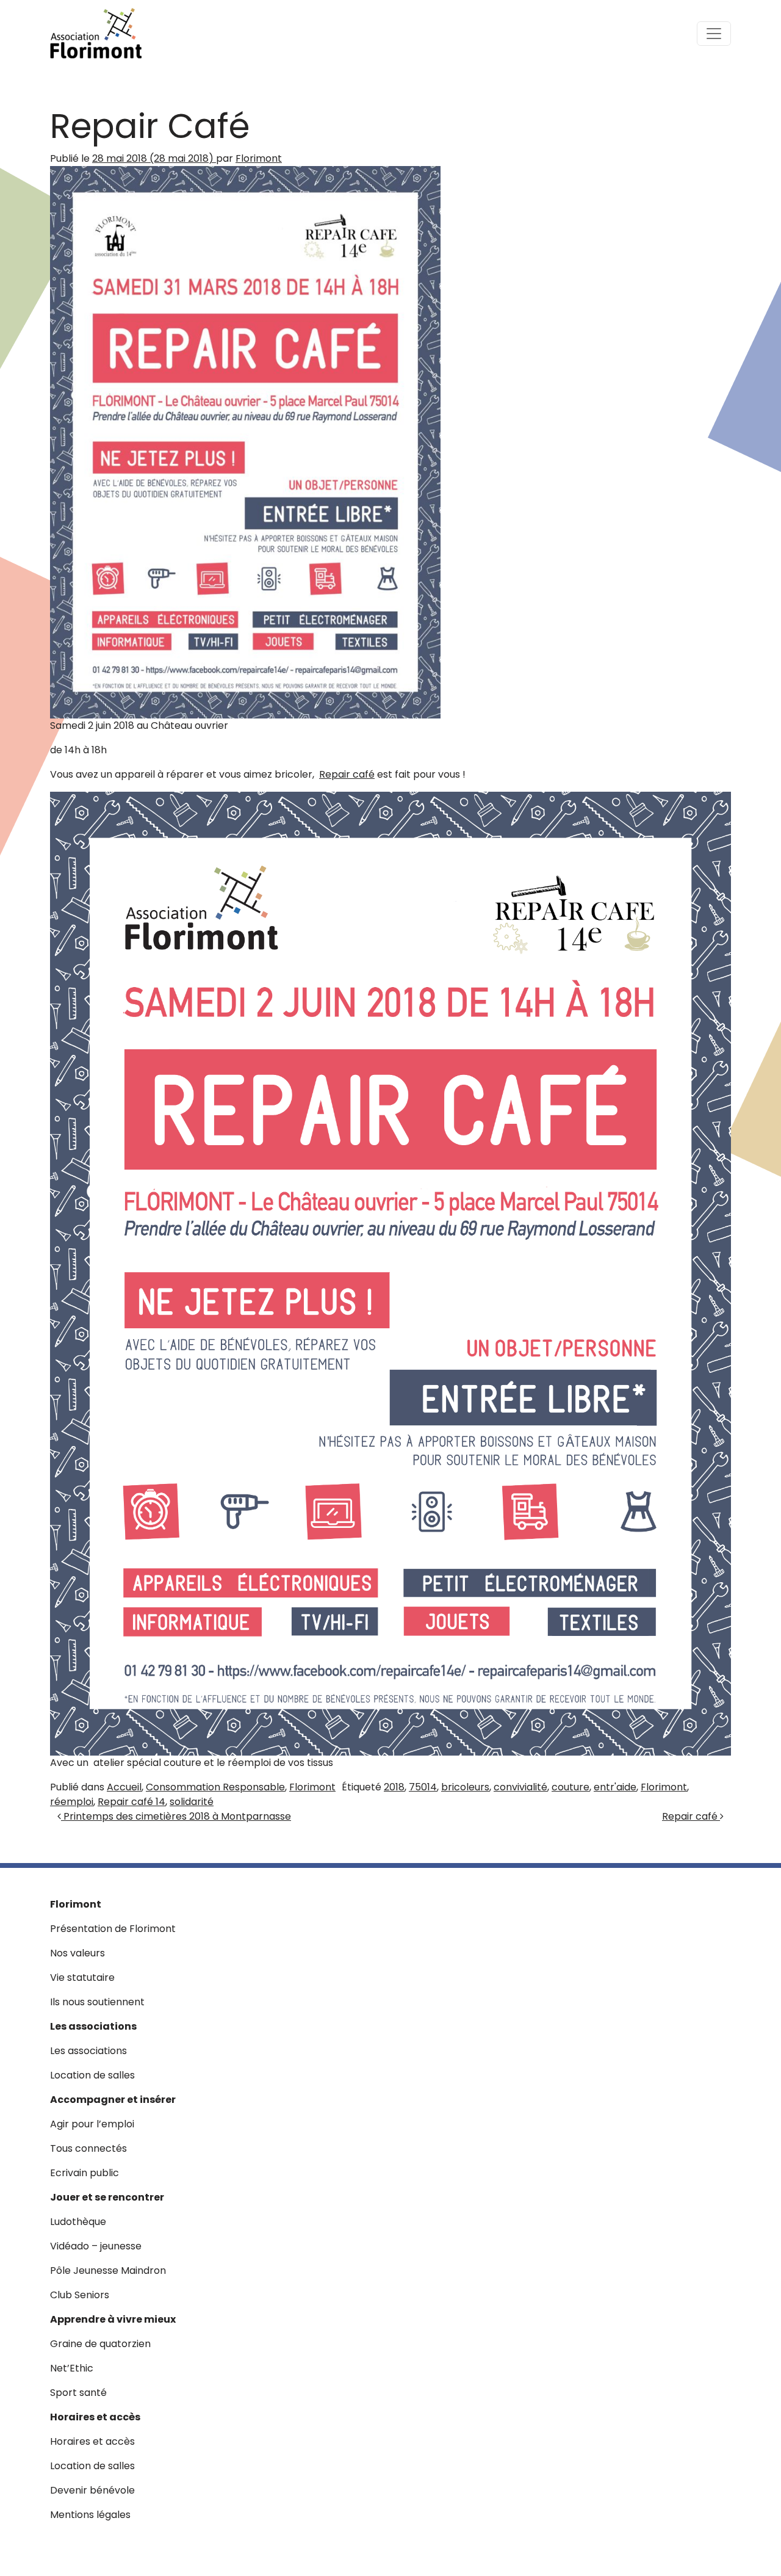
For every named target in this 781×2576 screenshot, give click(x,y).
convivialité (520, 1787)
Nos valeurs (77, 1953)
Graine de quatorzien (100, 2344)
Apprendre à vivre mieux (113, 2319)
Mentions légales (90, 2515)
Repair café (347, 774)
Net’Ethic (72, 2368)
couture (570, 1787)
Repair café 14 (131, 1802)
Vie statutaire (82, 1977)
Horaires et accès (95, 2417)
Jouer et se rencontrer (107, 2197)
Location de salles (92, 2075)
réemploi (72, 1802)
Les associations (93, 2026)
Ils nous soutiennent (97, 2002)
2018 (394, 1787)
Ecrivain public (85, 2173)
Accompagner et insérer (113, 2100)
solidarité (192, 1802)
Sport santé (78, 2393)
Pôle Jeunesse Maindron (108, 2270)
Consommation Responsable (215, 1787)
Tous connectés (88, 2148)
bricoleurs (465, 1787)
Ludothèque (78, 2222)
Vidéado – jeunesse (96, 2246)
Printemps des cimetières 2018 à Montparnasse (176, 1816)
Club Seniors (80, 2295)
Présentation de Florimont (113, 1929)
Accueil (124, 1787)
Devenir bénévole (92, 2490)
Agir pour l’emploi (92, 2124)
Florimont (259, 158)
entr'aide (615, 1787)
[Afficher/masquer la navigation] (714, 34)
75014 (423, 1787)
